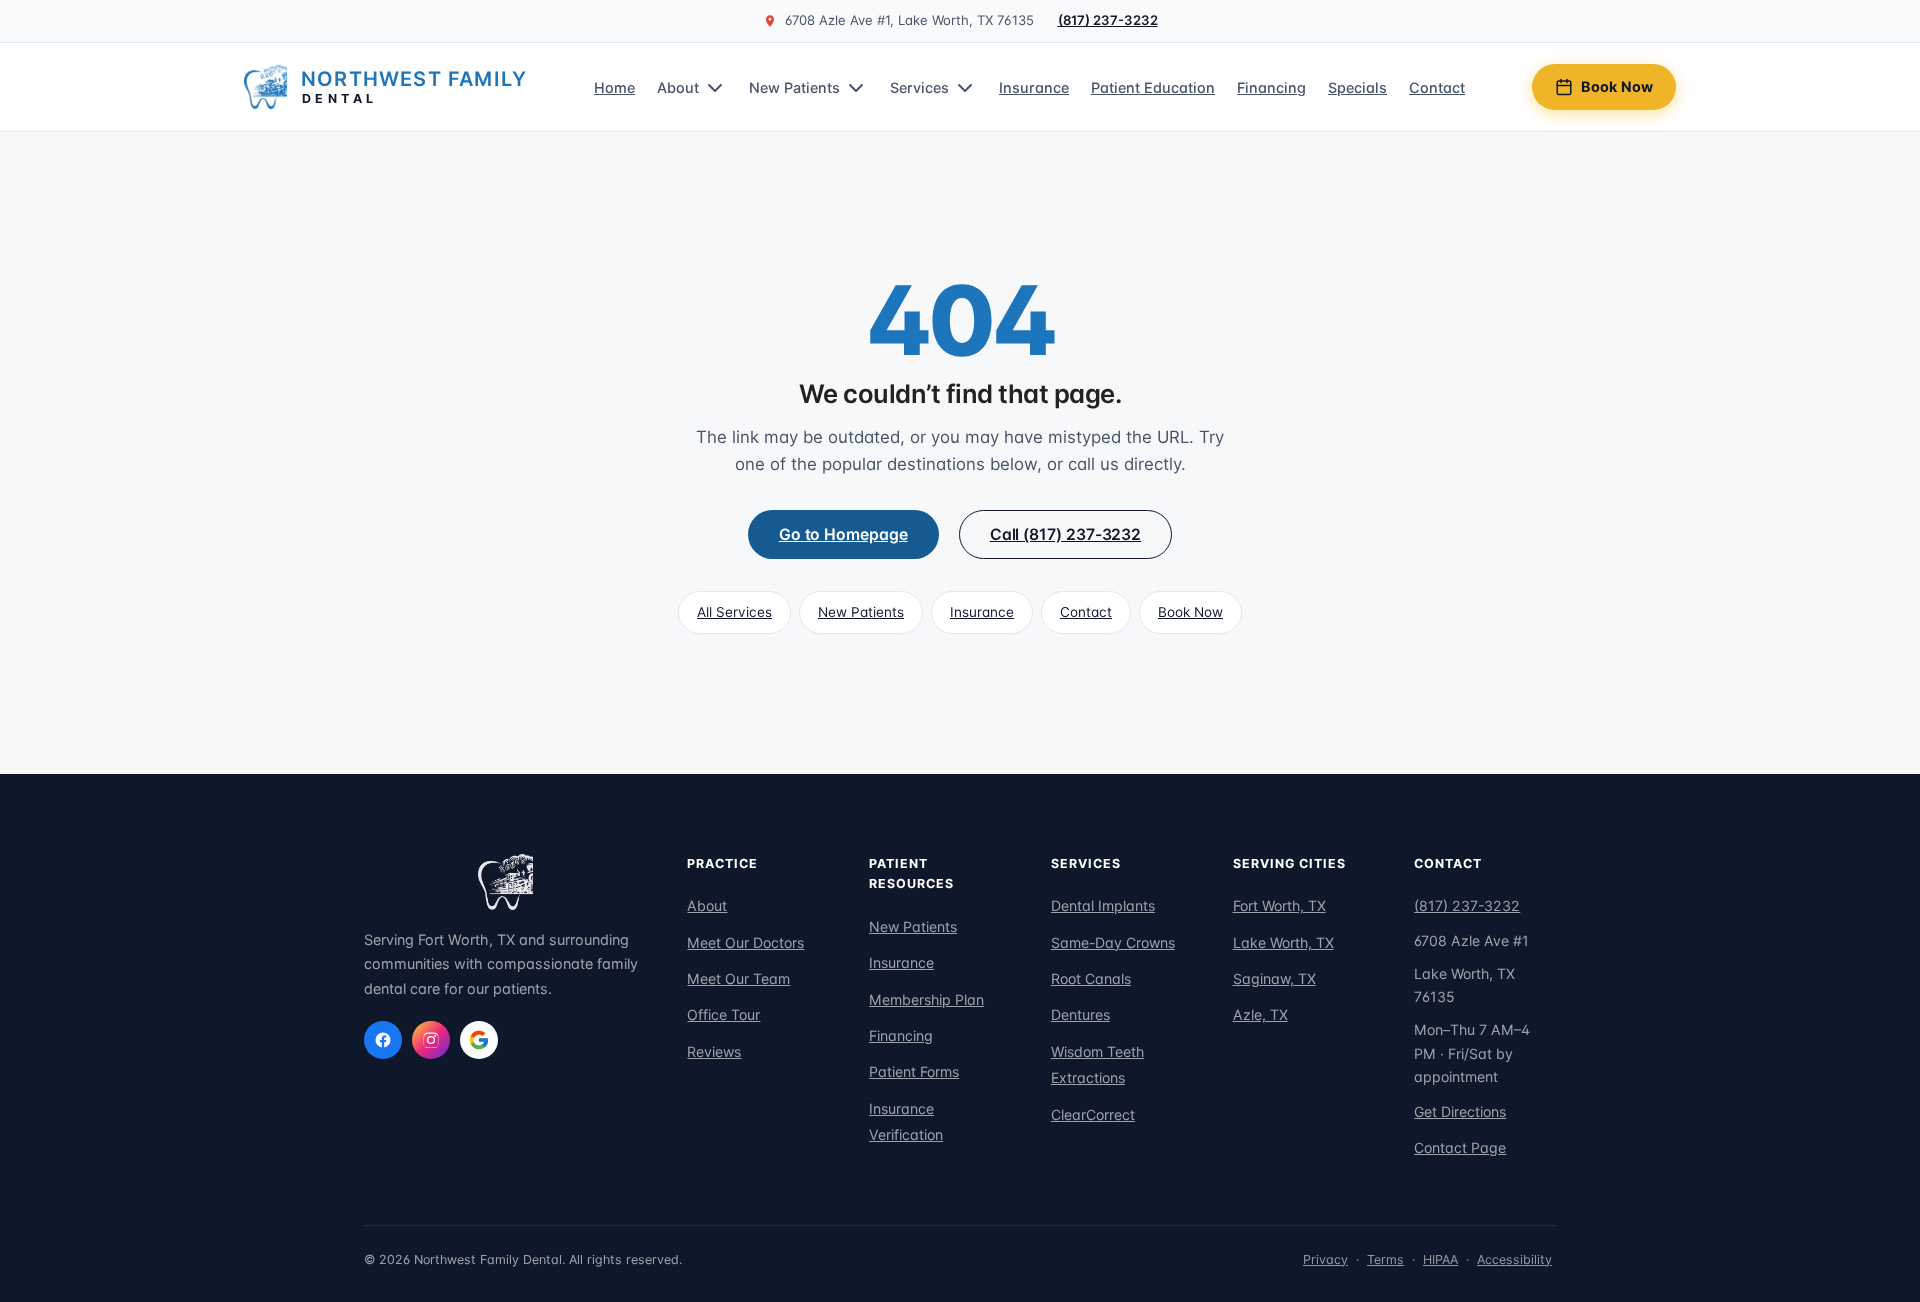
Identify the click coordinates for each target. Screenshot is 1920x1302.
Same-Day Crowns (1113, 942)
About (678, 87)
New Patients (794, 87)
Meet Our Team (738, 978)
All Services (734, 612)
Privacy (1325, 1259)
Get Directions (1460, 1111)
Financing (1271, 87)
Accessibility (1514, 1259)
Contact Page (1460, 1147)
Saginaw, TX (1274, 978)
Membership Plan (926, 999)
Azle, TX (1260, 1014)
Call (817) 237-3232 (1066, 534)
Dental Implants (1103, 905)
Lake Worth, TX (1283, 942)
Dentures (1080, 1014)
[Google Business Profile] (479, 1040)
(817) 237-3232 (1108, 20)
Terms (1385, 1259)
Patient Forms (914, 1071)
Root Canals (1091, 978)
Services (919, 87)
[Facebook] (383, 1040)
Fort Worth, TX (1279, 905)
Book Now (1617, 86)
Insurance (1034, 87)
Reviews (714, 1051)
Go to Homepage (843, 534)
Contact (1437, 87)
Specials (1357, 87)
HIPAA (1440, 1259)
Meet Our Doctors (745, 942)
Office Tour (723, 1014)
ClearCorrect (1093, 1114)
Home (614, 87)
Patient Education (1153, 87)
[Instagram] (431, 1040)
